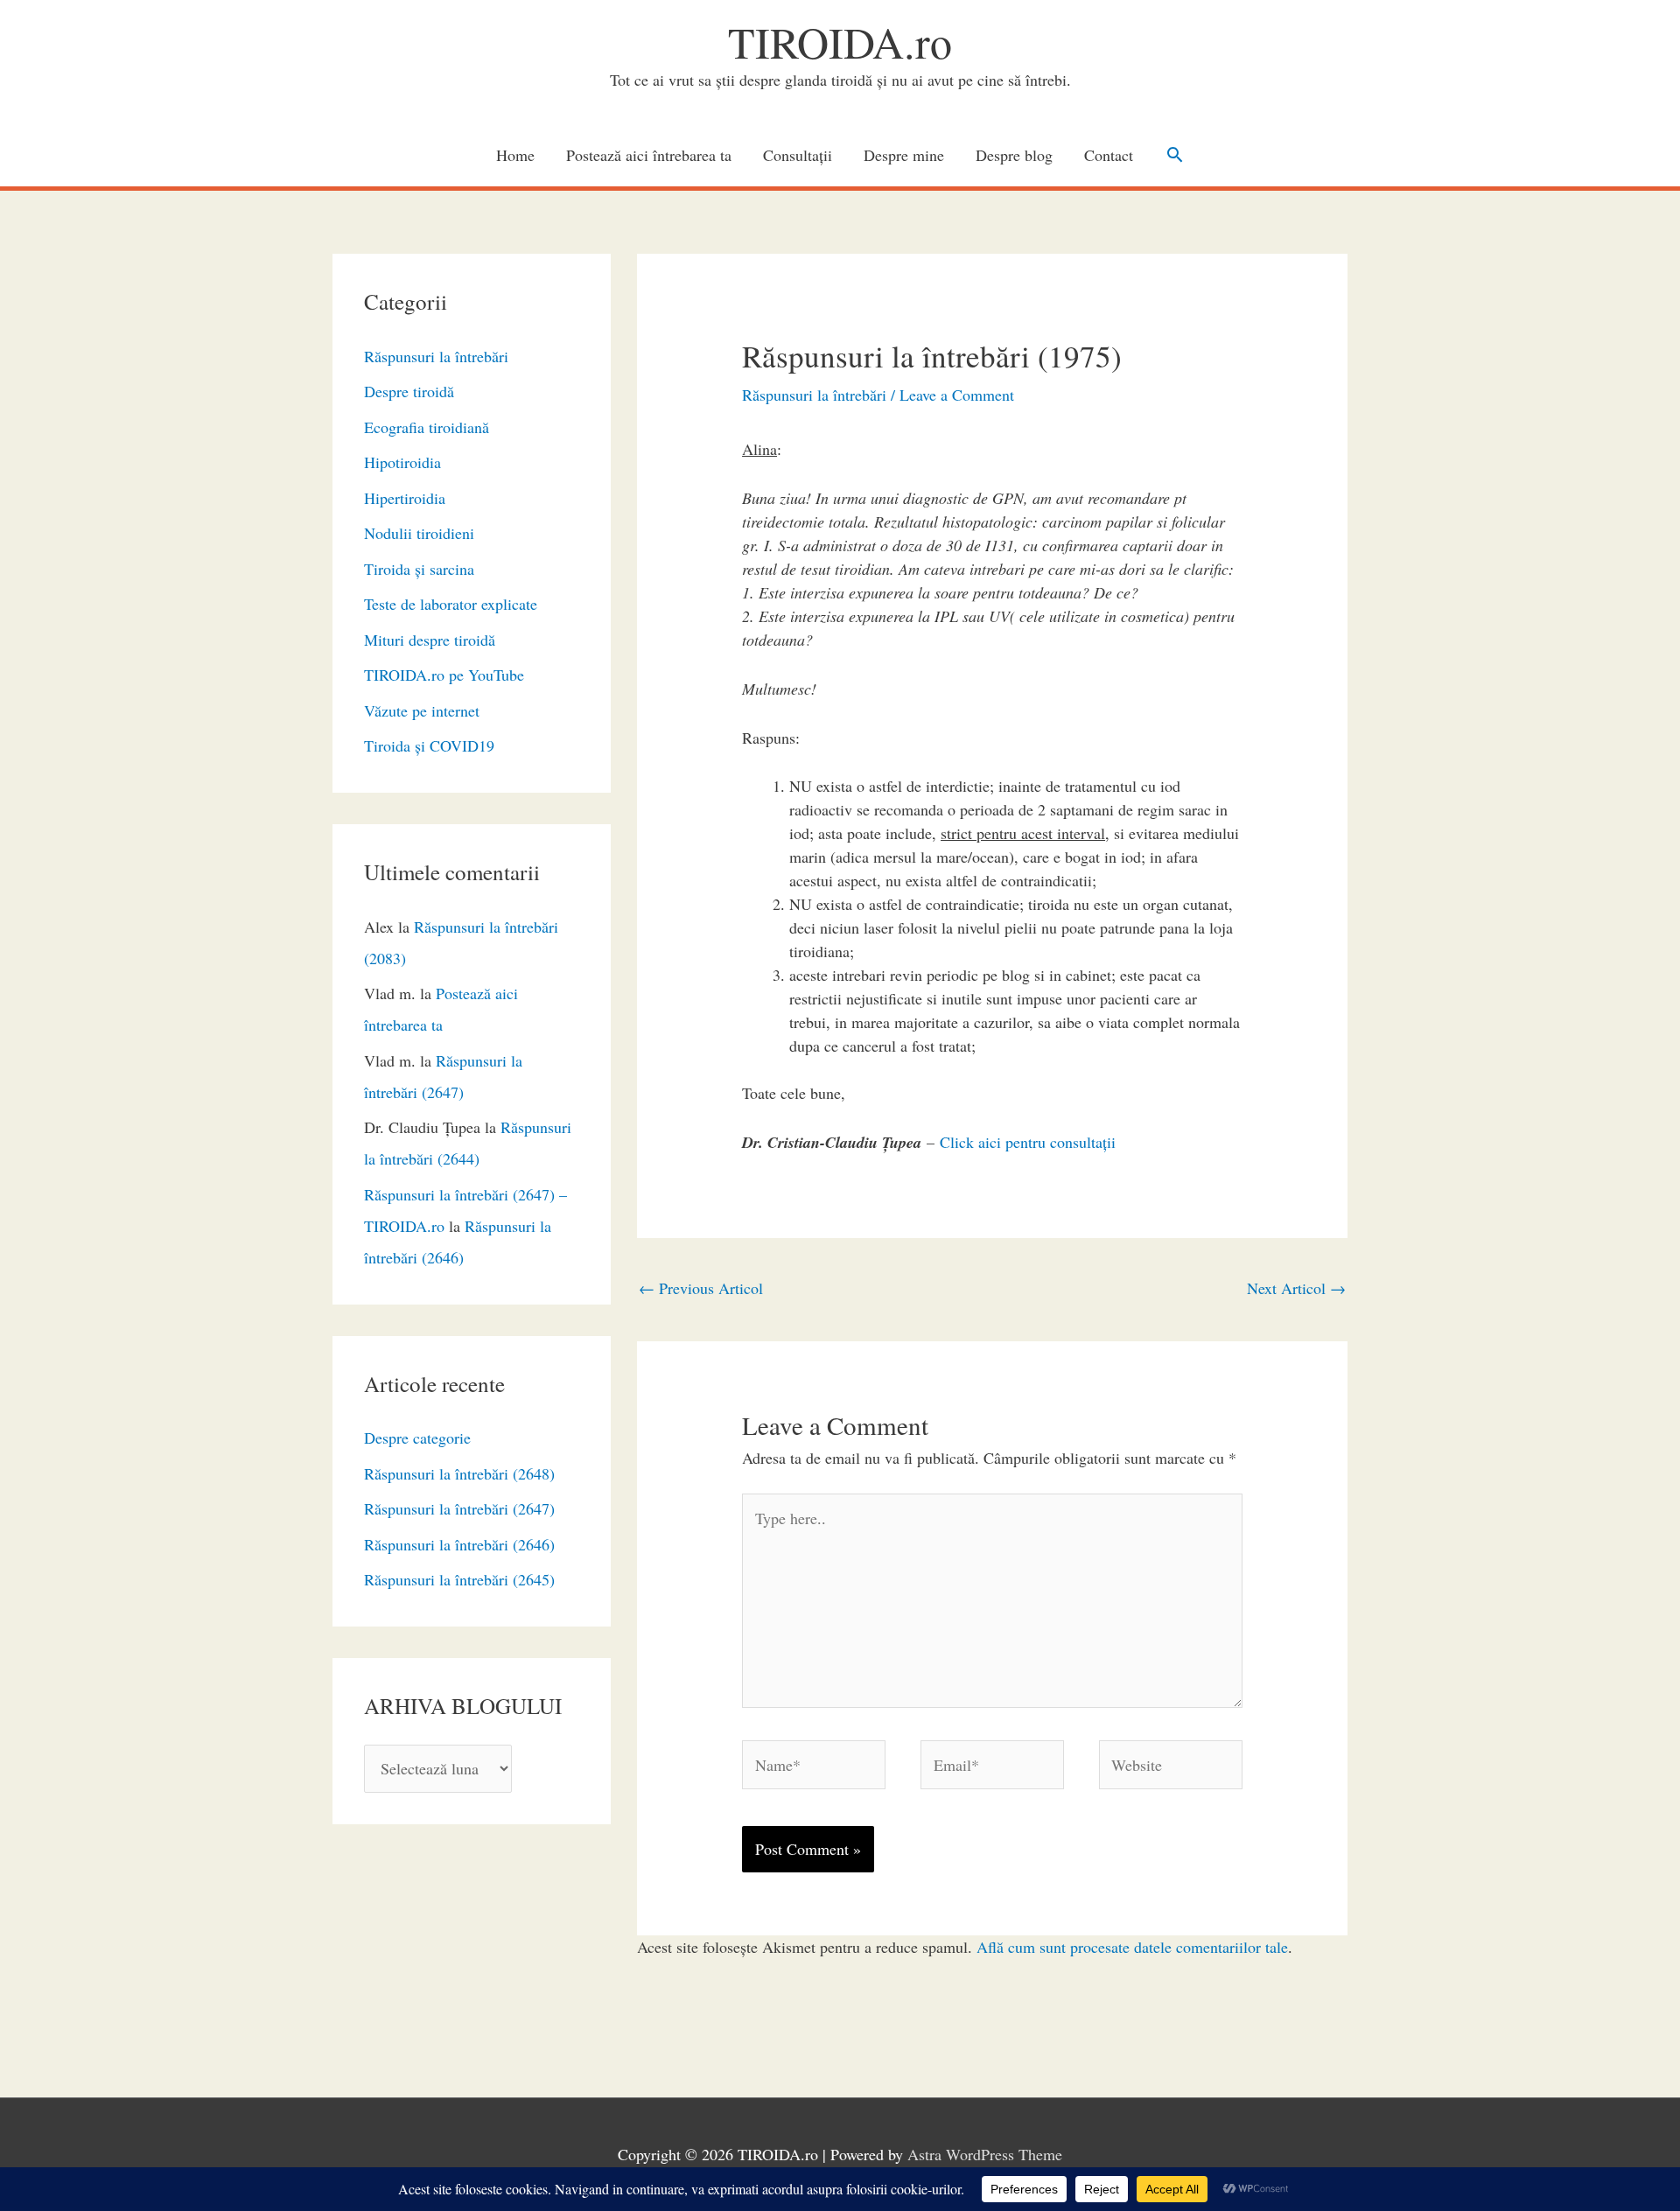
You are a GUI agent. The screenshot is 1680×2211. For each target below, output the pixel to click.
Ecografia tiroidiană (427, 427)
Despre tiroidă (409, 391)
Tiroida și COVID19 (429, 745)
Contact (1109, 155)
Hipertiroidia (405, 498)
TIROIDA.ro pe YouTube (444, 675)
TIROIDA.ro (840, 42)
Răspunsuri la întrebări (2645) (459, 1579)
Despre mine (904, 155)
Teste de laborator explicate (451, 604)
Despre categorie (417, 1438)
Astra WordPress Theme (985, 2154)
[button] (1175, 154)
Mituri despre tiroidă (430, 640)
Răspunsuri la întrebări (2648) (459, 1473)
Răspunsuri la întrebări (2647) (459, 1508)
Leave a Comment (957, 395)
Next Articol (1296, 1288)
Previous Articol (701, 1288)
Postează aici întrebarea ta (649, 155)
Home (515, 155)
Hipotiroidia (402, 462)
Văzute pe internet (422, 710)
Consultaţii (798, 155)
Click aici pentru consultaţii (1028, 1142)
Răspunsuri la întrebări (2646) (459, 1544)
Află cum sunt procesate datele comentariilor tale (1132, 1947)
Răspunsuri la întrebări (436, 356)
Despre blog (1014, 155)
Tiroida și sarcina (419, 569)
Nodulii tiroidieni (419, 533)
